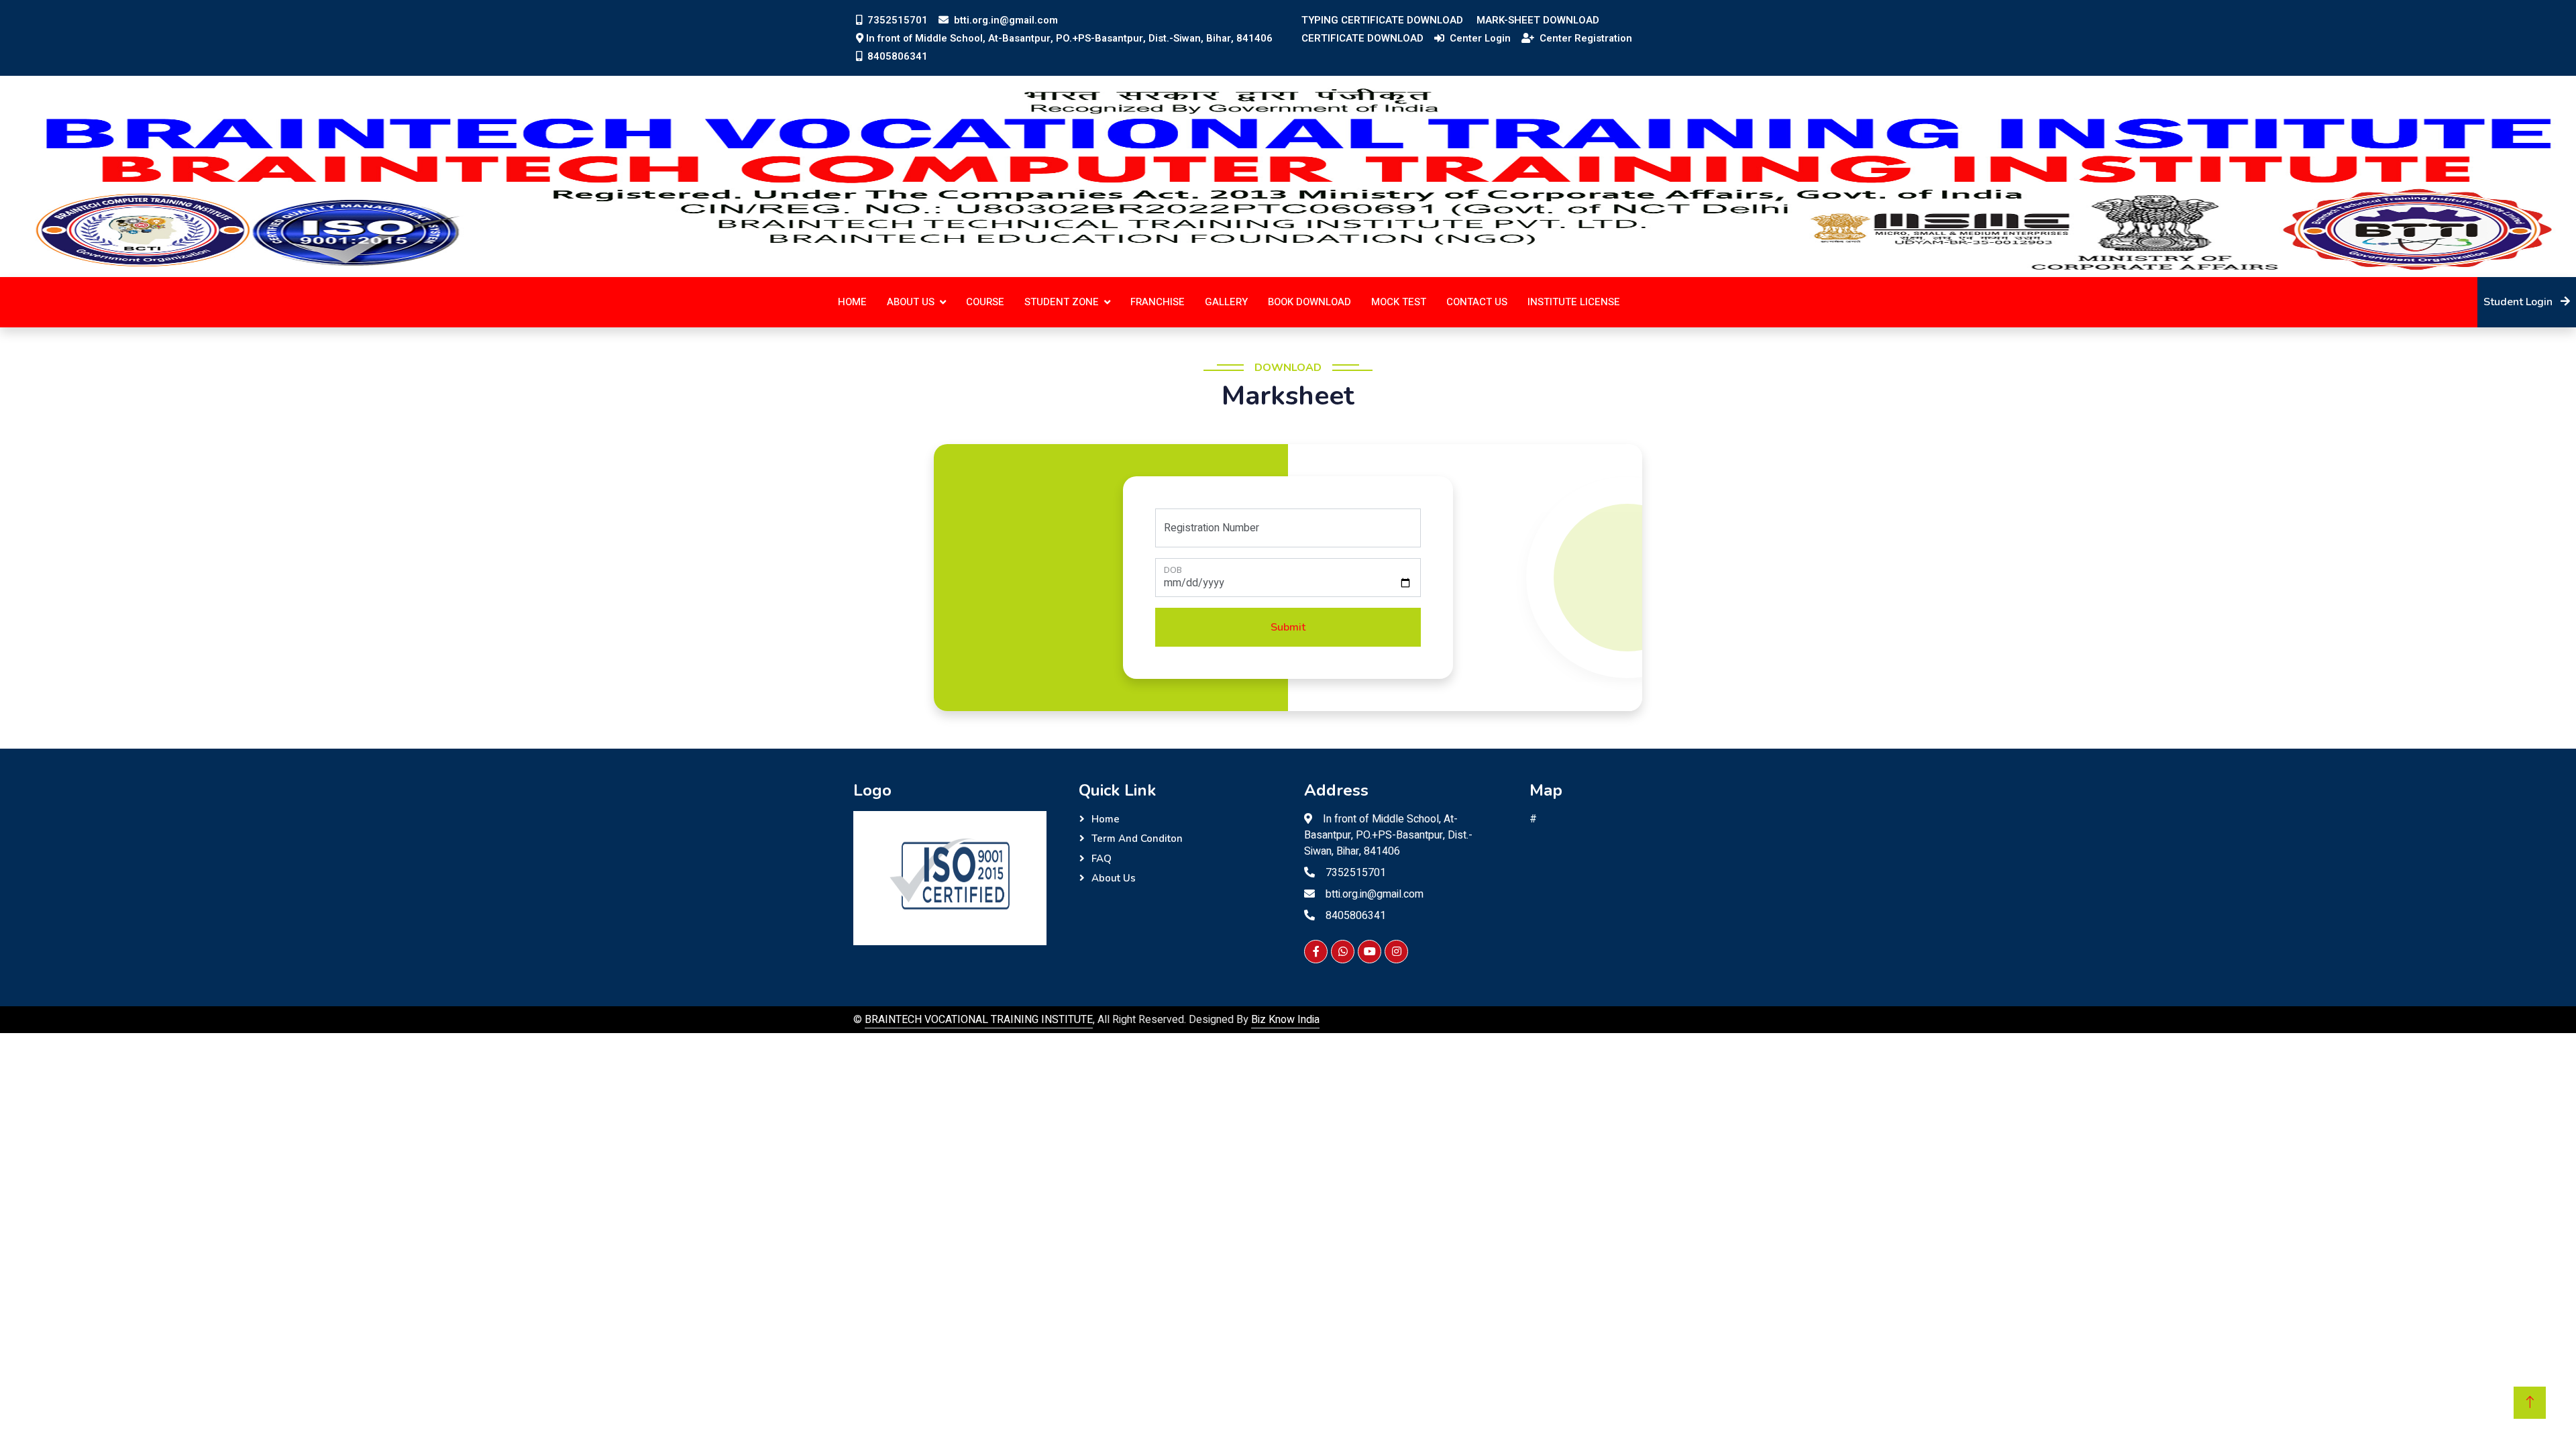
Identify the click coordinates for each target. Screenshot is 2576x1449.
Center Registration (1585, 38)
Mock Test (1399, 302)
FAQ (1102, 859)
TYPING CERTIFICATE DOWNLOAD (1382, 20)
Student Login (2519, 302)
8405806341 (896, 56)
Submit (1288, 627)
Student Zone (1062, 302)
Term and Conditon (1137, 839)
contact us (1477, 302)
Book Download (1309, 302)
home (852, 302)
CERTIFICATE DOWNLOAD (1362, 38)
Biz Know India (1285, 1020)
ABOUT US (911, 302)
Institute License (1574, 302)
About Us (1114, 878)
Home (1106, 819)
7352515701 (896, 20)
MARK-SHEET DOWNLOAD (1538, 20)
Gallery (1226, 302)
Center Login (1479, 38)
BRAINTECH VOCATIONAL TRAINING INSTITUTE (979, 1020)
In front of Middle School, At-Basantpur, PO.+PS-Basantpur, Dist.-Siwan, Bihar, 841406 (1069, 38)
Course (985, 302)
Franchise (1158, 302)
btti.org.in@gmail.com (1005, 20)
